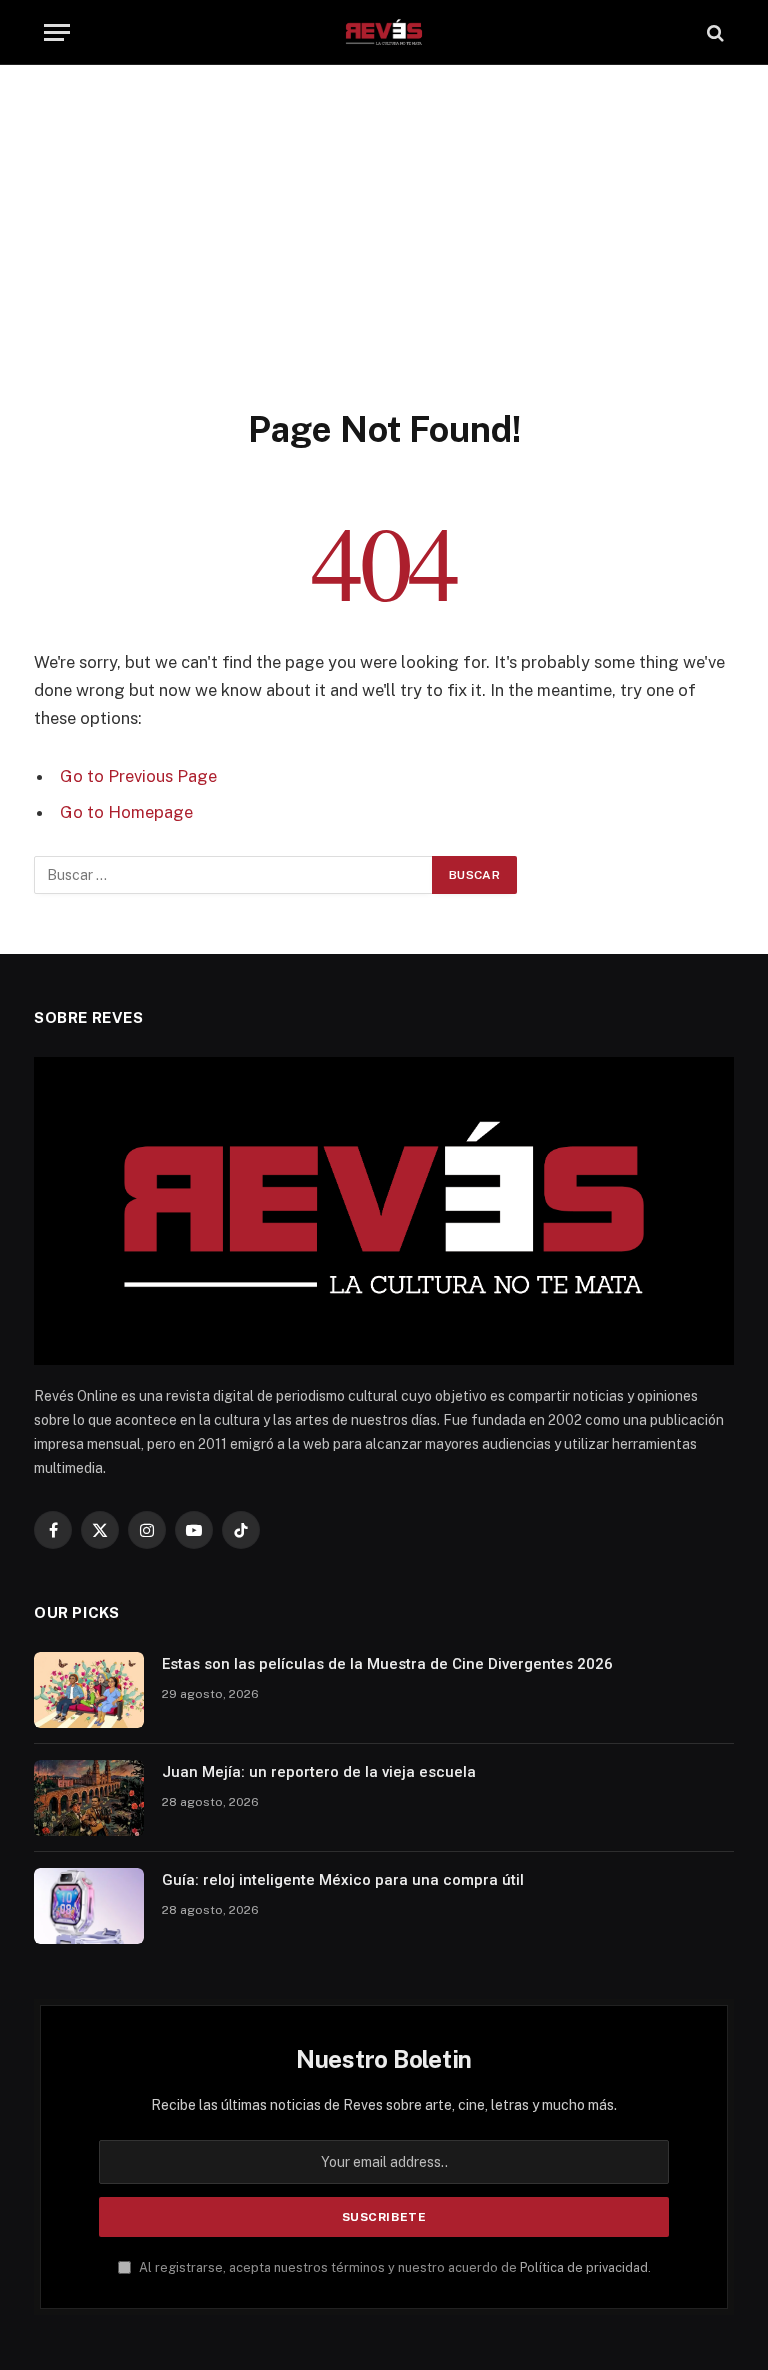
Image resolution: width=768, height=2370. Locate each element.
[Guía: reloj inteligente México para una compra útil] (89, 1906)
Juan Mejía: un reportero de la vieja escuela (319, 1772)
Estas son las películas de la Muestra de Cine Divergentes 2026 (387, 1664)
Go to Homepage (126, 812)
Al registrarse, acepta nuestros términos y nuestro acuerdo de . (393, 2267)
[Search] (713, 32)
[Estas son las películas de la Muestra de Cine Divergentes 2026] (89, 1690)
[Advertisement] (384, 257)
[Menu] (57, 32)
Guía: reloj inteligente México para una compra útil (343, 1880)
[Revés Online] (384, 32)
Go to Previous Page (138, 776)
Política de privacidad (584, 2267)
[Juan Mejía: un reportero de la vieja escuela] (89, 1798)
